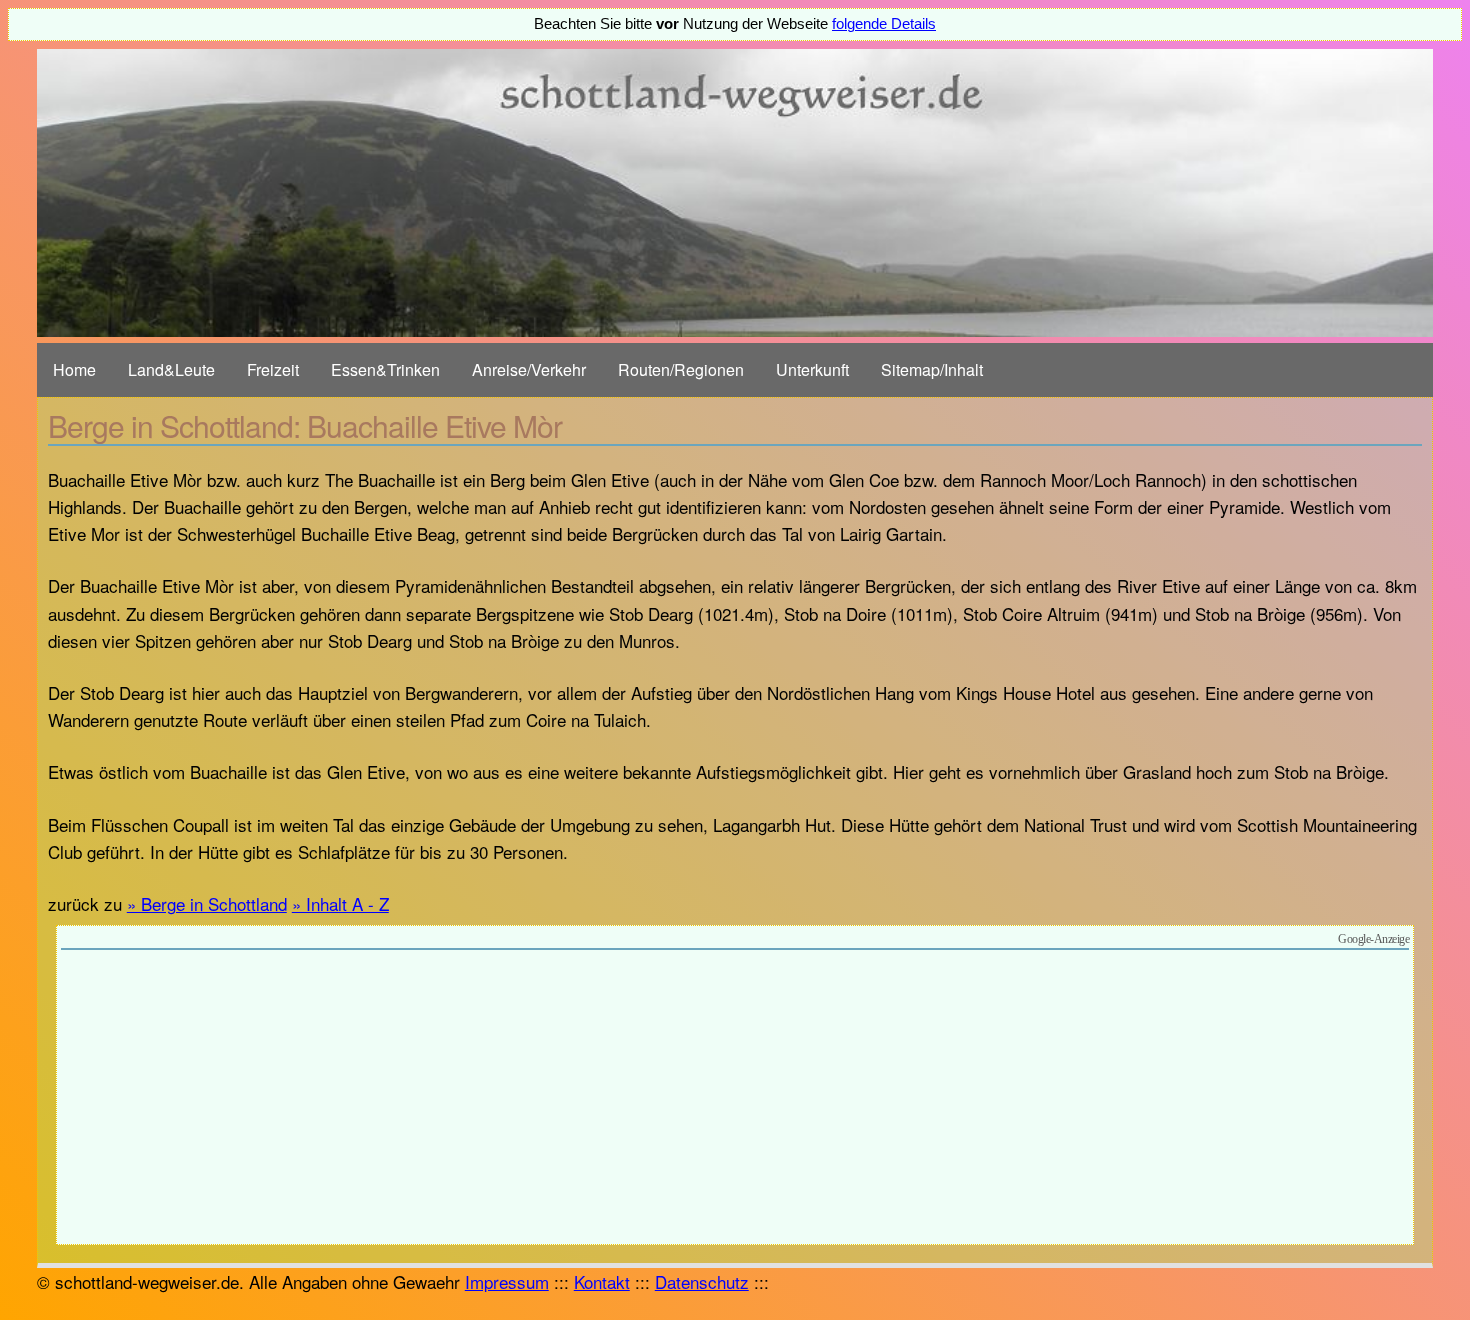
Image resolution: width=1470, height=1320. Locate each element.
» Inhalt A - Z (340, 903)
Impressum (507, 1281)
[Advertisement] (735, 1100)
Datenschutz (702, 1281)
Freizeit (273, 369)
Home (74, 369)
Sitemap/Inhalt (932, 369)
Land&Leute (171, 369)
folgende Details (884, 24)
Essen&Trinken (385, 369)
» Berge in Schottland (207, 903)
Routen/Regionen (681, 369)
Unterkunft (812, 369)
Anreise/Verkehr (529, 369)
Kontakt (602, 1281)
